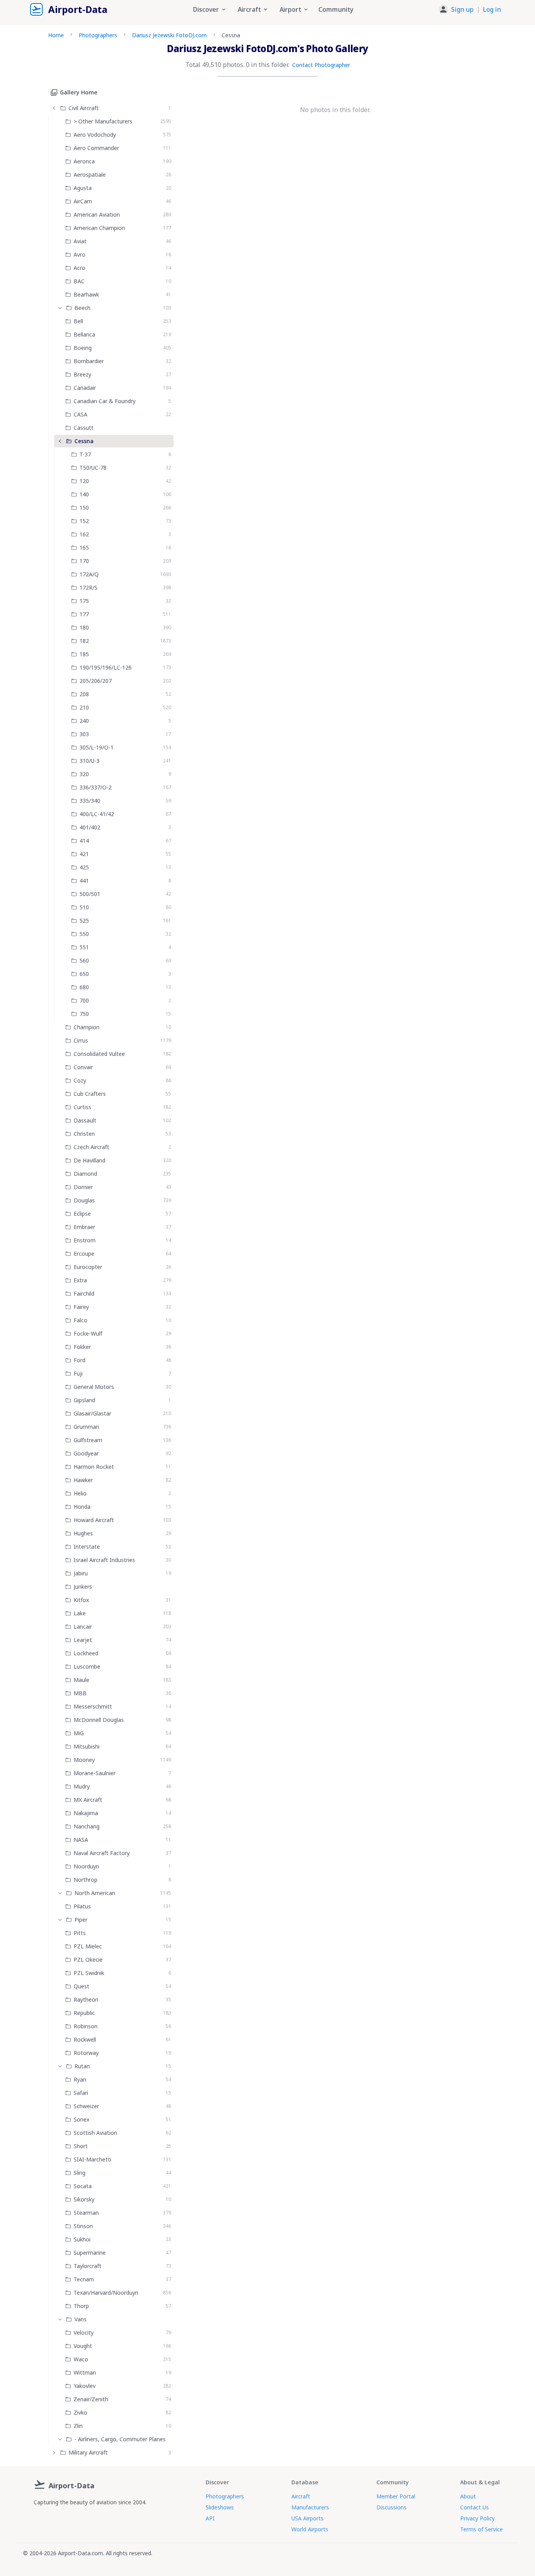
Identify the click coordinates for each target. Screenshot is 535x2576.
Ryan (80, 2079)
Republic (84, 2013)
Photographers (98, 35)
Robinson (86, 2026)
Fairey (81, 1307)
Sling (80, 2173)
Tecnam (84, 2279)
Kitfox (81, 1600)
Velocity (84, 2333)
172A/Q (89, 574)
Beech (82, 308)
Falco (80, 1320)
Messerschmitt (93, 1706)
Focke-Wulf (88, 1333)
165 (84, 548)
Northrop (86, 1880)
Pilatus (82, 1906)
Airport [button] (290, 9)
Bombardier (89, 361)
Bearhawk (86, 294)
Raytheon (86, 1999)
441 (84, 881)
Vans (80, 2319)
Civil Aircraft (84, 108)
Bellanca (84, 334)
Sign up (462, 9)
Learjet (83, 1640)
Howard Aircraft (94, 1520)
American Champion (99, 228)
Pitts (80, 1933)
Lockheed (86, 1653)
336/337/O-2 (96, 787)
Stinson (83, 2226)
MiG (79, 1733)
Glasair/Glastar (92, 1413)
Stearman (86, 2213)
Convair (83, 1067)
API (210, 2518)
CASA (80, 414)
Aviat (80, 241)
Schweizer (86, 2106)
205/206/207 (96, 681)
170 (84, 561)
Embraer (84, 1227)
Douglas (84, 1200)
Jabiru (81, 1573)
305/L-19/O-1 (97, 747)
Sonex (81, 2119)
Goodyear (86, 1453)
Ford (80, 1360)
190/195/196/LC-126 (106, 667)
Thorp (81, 2306)
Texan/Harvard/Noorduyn (106, 2293)
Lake (80, 1613)
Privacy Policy (477, 2518)
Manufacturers (310, 2507)
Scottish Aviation (95, 2133)
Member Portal (396, 2496)
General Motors (94, 1387)
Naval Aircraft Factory (102, 1853)
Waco (81, 2359)
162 (84, 534)
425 (84, 867)
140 (84, 494)
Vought (83, 2346)
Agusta (83, 188)
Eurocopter (88, 1267)
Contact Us (474, 2507)
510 (84, 907)
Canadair (85, 388)
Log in (492, 9)
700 (84, 1000)
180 (84, 627)
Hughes (83, 1533)
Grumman (86, 1427)
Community (336, 9)
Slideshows (220, 2507)
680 (84, 987)
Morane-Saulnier (95, 1773)
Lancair (83, 1627)
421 (84, 854)
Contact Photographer (321, 65)
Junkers (83, 1587)
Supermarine (90, 2253)
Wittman (85, 2372)
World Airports (310, 2529)
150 (84, 508)
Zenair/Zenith (91, 2399)
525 (84, 921)
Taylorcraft (88, 2266)
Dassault (85, 1120)
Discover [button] (206, 9)
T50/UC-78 (93, 468)
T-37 (85, 454)
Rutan (82, 2066)
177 (84, 614)
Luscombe (87, 1666)
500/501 (90, 894)
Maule (81, 1680)
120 (84, 481)
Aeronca (84, 161)
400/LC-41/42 (97, 814)
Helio (80, 1493)
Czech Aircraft (91, 1147)
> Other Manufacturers (103, 121)
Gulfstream (88, 1440)
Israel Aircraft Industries (104, 1560)
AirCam (83, 201)
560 (84, 960)
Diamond (85, 1174)
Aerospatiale (90, 175)
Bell (78, 321)
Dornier (83, 1187)
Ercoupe (84, 1254)
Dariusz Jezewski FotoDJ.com (169, 35)
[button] (470, 9)
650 (84, 974)
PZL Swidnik (89, 1973)
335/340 (90, 801)
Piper (81, 1920)
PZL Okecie (88, 1960)
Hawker (83, 1480)
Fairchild (84, 1293)
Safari (81, 2093)
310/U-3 (89, 761)
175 (84, 601)
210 (84, 707)
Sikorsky (84, 2199)
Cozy (80, 1080)
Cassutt (84, 428)
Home (56, 35)
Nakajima (86, 1813)
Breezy (82, 374)
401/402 (90, 827)
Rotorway (86, 2053)
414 (84, 841)
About (468, 2496)
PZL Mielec (88, 1946)
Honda (82, 1507)
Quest (81, 1986)
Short (81, 2146)
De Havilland (89, 1160)
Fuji (78, 1373)
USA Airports (307, 2518)
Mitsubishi (87, 1746)
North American (95, 1893)
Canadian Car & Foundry (105, 401)
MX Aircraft (88, 1800)
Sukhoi (82, 2239)
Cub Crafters (90, 1094)
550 (84, 934)
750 (84, 1014)
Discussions (391, 2507)
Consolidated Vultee (99, 1054)
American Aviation (97, 215)
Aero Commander (96, 148)
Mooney (84, 1760)
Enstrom (85, 1240)
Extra (80, 1280)
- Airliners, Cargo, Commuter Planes (120, 2439)
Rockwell (85, 2039)
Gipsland (84, 1400)
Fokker (82, 1347)
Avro (80, 254)
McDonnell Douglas (99, 1720)
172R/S (89, 587)
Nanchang (87, 1826)
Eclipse (82, 1214)
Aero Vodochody (95, 135)
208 (84, 694)
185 (84, 654)
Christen (84, 1134)
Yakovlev (85, 2386)
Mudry (82, 1786)
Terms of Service (482, 2529)
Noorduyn (86, 1866)
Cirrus (81, 1040)
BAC (79, 281)
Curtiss (82, 1107)
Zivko (80, 2412)
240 (84, 721)
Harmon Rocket (94, 1467)
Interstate (87, 1547)
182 (84, 641)
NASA (81, 1840)
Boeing (83, 348)
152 (84, 521)
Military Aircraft (88, 2452)
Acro (80, 268)
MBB (80, 1693)
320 (84, 774)
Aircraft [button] (249, 9)
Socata (83, 2186)
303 (84, 734)
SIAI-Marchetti (92, 2159)
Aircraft (301, 2496)
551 (84, 947)
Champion (87, 1027)
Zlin (78, 2426)
